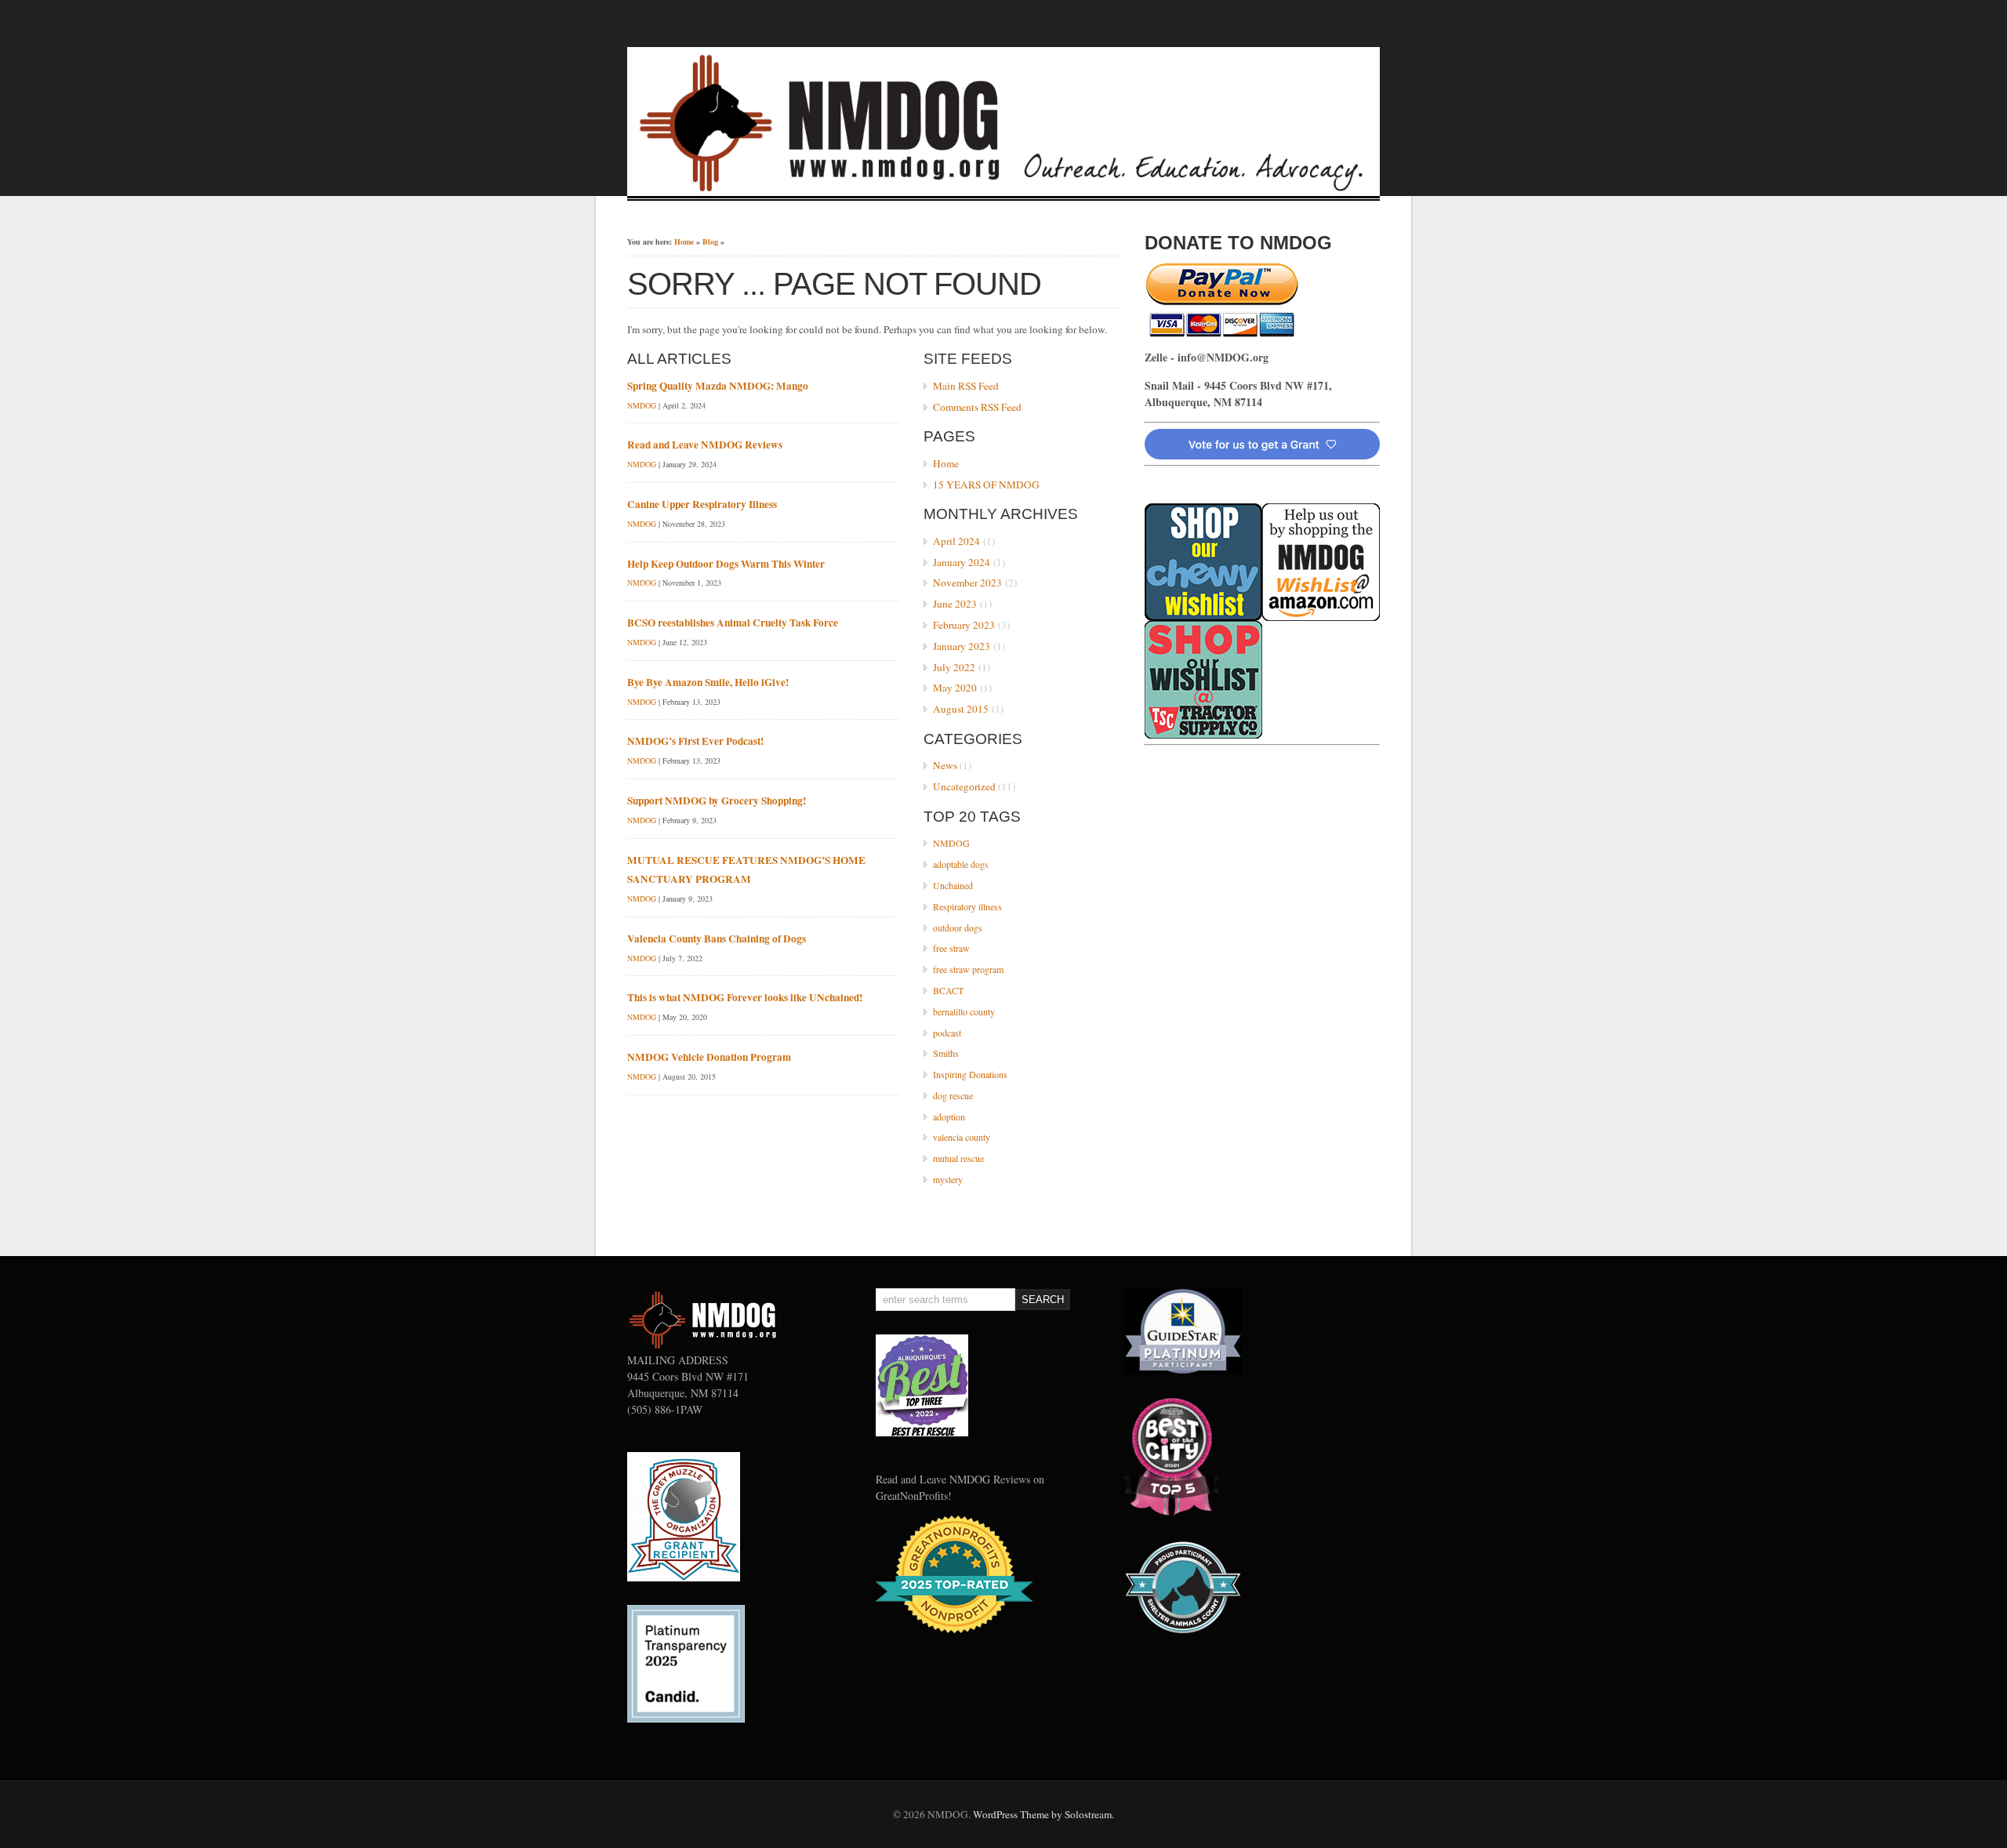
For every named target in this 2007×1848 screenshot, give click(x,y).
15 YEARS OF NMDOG (986, 485)
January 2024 (962, 562)
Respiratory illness (967, 906)
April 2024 (956, 541)
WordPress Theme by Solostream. (1043, 1814)
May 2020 (955, 688)
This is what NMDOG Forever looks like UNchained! (745, 997)
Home (684, 241)
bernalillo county (964, 1011)
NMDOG (951, 843)
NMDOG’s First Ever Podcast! (695, 741)
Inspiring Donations (970, 1074)
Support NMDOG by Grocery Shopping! (717, 801)
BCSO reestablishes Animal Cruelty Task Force (733, 623)
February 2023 (964, 625)
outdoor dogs (958, 928)
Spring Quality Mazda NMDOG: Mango (718, 386)
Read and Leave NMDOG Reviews (705, 445)
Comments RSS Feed (977, 407)
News (945, 765)
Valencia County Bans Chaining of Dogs (717, 939)
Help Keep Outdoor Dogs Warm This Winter (726, 564)
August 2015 (961, 709)
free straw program (968, 969)
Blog (710, 241)
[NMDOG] (1003, 191)
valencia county (962, 1137)
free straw (951, 948)
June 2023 (955, 604)
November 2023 (967, 583)
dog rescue (953, 1095)
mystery (948, 1179)
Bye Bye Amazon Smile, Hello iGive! (708, 682)
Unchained (953, 885)
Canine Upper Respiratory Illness (702, 504)
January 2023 (962, 646)
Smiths (946, 1053)
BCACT (948, 990)
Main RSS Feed (966, 386)
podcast (947, 1033)
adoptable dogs (961, 864)
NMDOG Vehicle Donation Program (709, 1057)
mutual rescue (958, 1158)
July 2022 (954, 667)
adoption (949, 1116)
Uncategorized (964, 786)
